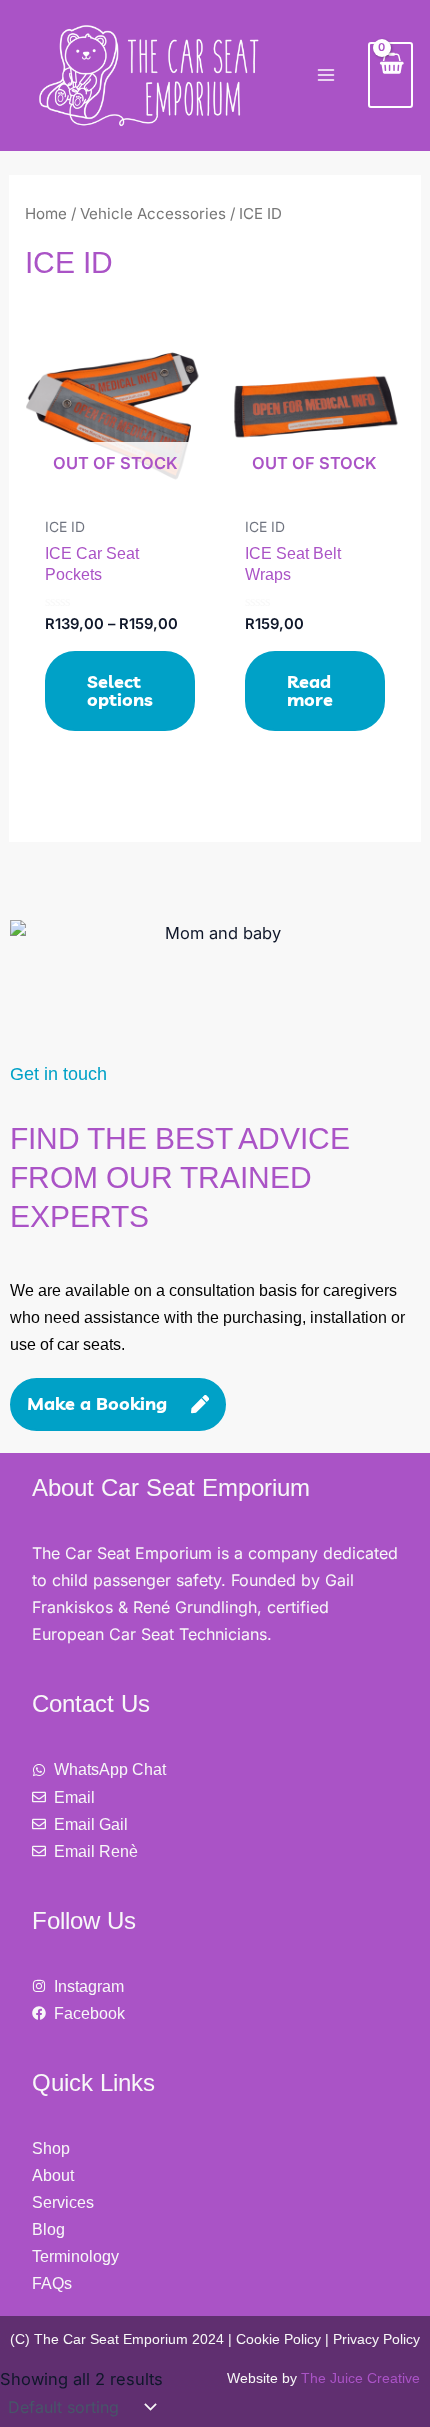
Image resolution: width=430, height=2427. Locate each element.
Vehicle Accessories (153, 213)
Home (46, 213)
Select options (120, 690)
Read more (310, 690)
